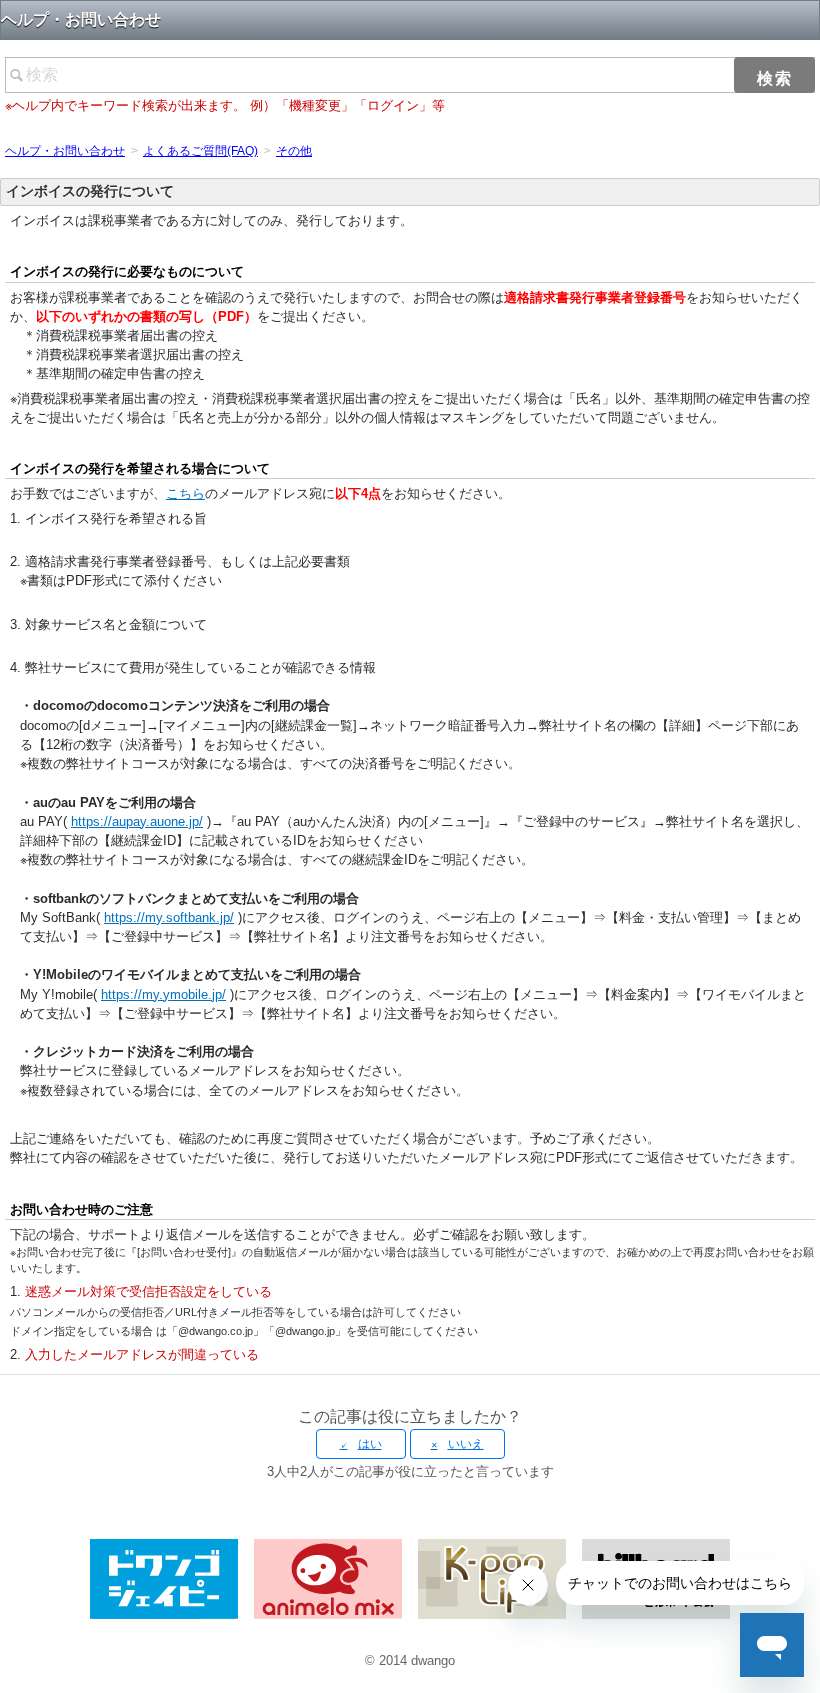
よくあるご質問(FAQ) (200, 151)
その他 (294, 151)
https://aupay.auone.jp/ (137, 821)
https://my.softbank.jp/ (169, 917)
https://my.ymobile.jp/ (163, 994)
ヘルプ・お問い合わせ (65, 151)
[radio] (361, 1444)
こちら (185, 493)
